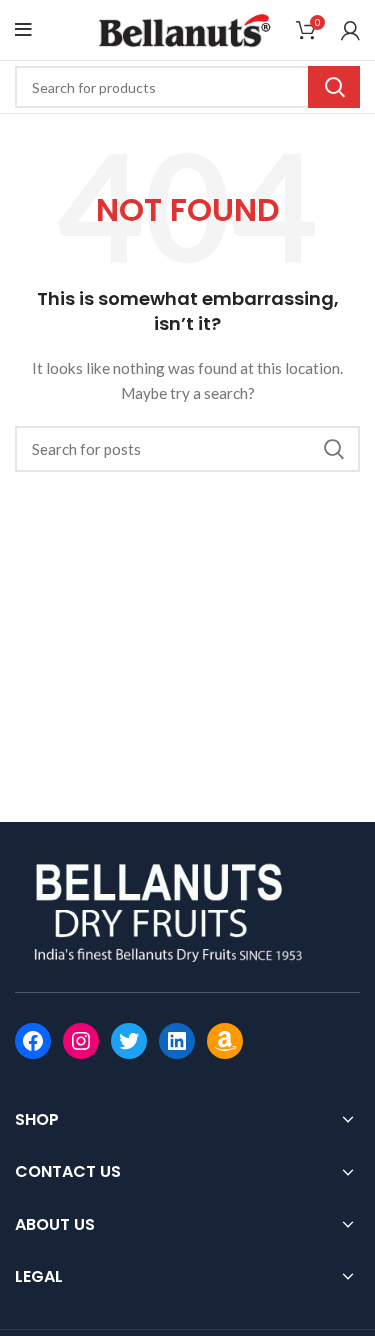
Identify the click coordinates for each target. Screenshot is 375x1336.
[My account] (350, 30)
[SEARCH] (334, 87)
